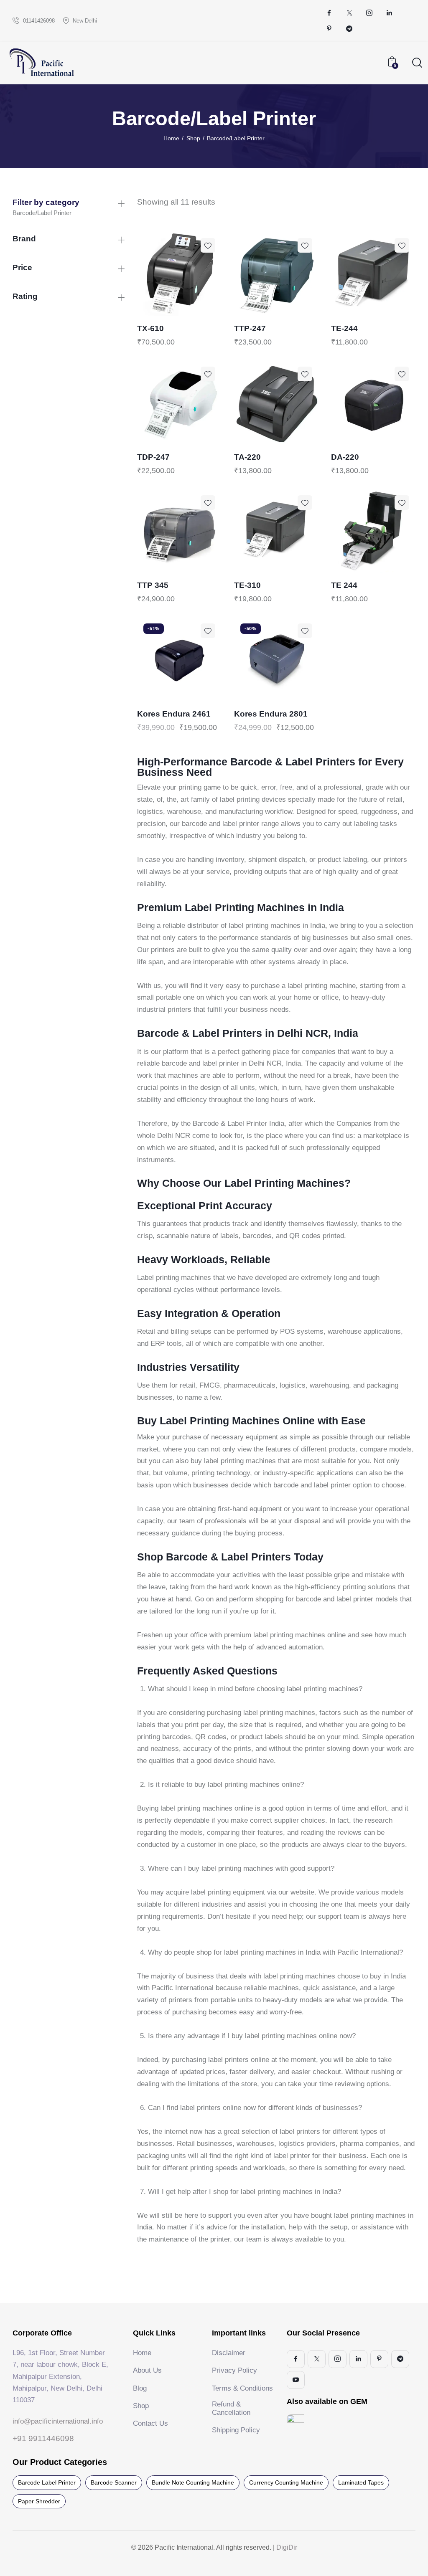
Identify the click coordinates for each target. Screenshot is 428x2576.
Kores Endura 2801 (271, 714)
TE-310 (247, 585)
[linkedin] (390, 13)
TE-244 (344, 328)
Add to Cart (200, 309)
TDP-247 (153, 457)
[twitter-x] (349, 13)
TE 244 (344, 585)
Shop (193, 138)
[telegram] (349, 29)
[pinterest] (329, 29)
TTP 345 (153, 585)
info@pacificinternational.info (58, 2421)
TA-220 (247, 457)
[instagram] (369, 13)
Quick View (158, 309)
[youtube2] (296, 2380)
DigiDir (286, 2547)
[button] (208, 245)
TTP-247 (250, 328)
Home (171, 138)
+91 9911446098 (43, 2438)
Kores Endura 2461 (174, 714)
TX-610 (150, 328)
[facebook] (329, 13)
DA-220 (345, 457)
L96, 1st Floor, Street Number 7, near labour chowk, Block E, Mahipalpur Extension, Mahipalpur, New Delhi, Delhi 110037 (60, 2376)
